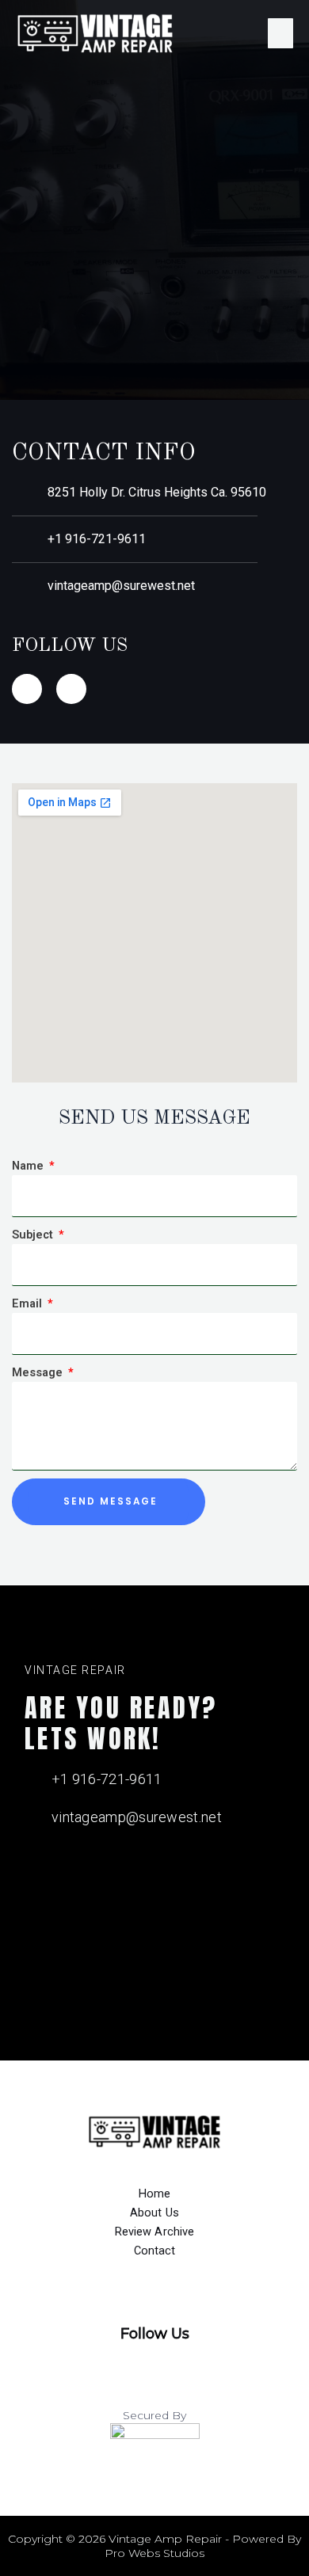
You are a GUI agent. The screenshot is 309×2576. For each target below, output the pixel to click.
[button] (280, 33)
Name (29, 1166)
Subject (34, 1235)
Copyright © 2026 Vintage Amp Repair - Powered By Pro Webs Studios (154, 2546)
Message (39, 1372)
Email (29, 1303)
